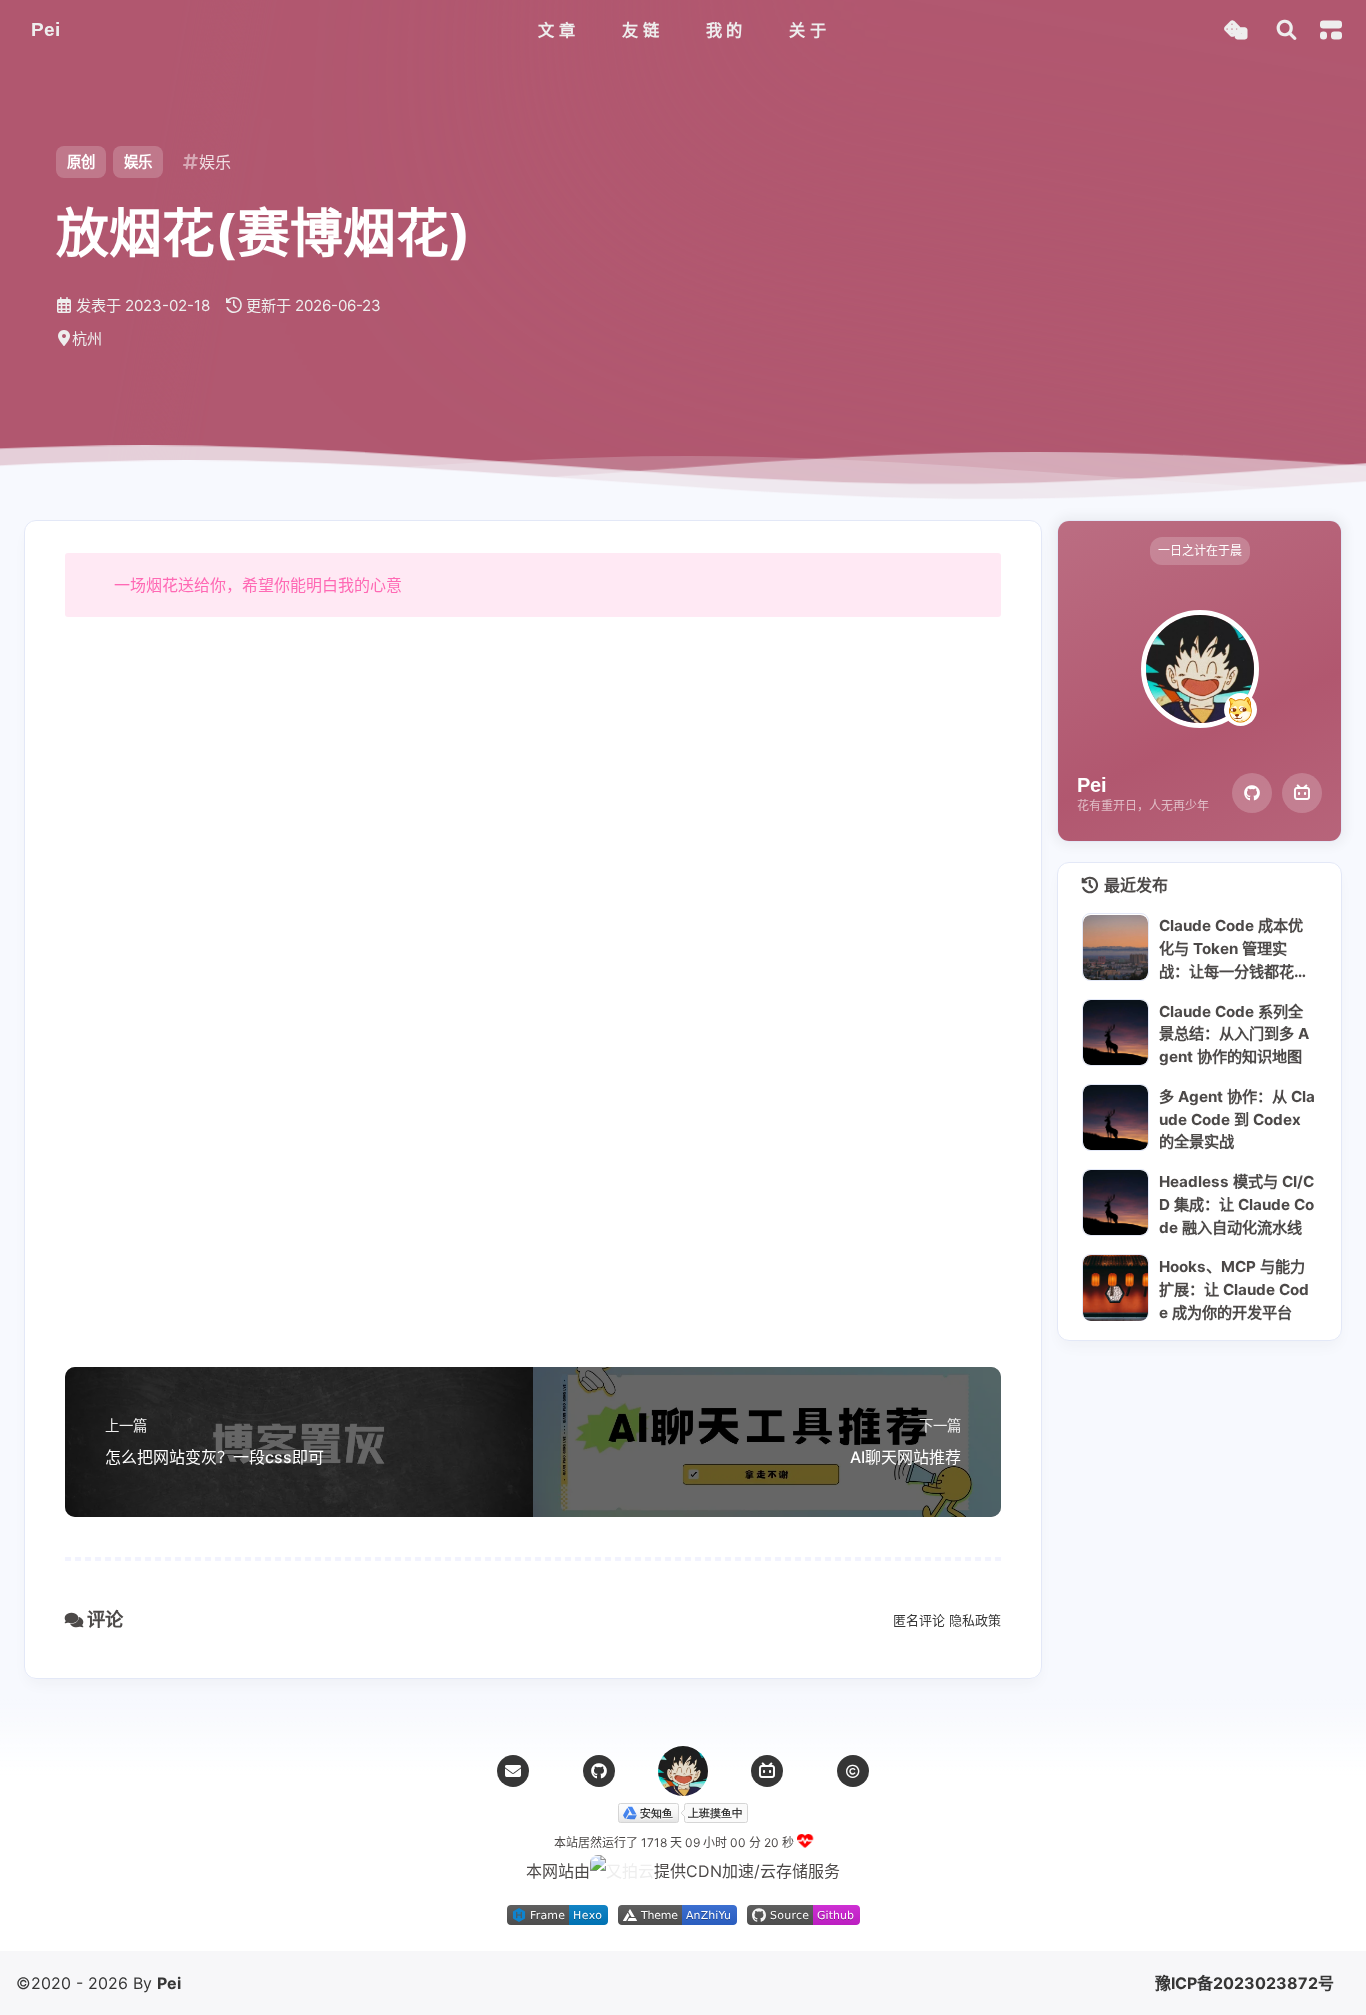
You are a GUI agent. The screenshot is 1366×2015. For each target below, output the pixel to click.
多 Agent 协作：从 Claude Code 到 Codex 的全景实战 (1237, 1119)
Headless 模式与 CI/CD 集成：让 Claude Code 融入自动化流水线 (1236, 1204)
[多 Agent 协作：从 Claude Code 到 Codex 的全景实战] (1115, 1117)
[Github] (1252, 793)
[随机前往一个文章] (1235, 30)
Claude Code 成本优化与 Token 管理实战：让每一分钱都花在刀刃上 (1234, 949)
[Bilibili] (767, 1771)
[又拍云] (622, 1871)
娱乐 (138, 161)
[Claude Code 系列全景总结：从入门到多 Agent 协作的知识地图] (1115, 1032)
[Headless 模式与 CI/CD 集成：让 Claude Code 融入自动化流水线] (1115, 1202)
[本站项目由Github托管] (803, 1919)
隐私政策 (975, 1620)
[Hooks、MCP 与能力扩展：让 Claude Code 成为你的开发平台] (1115, 1287)
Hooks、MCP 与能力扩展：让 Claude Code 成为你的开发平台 (1234, 1289)
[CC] (853, 1771)
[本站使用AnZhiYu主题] (677, 1919)
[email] (513, 1771)
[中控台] (1331, 30)
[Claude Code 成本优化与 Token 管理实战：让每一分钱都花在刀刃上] (1115, 947)
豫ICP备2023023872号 (1244, 1983)
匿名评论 (919, 1620)
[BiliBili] (1302, 793)
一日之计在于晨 (1200, 550)
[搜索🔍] (1286, 30)
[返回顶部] (683, 1771)
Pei (169, 1983)
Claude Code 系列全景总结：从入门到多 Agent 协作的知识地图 (1234, 1034)
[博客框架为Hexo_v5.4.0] (557, 1919)
